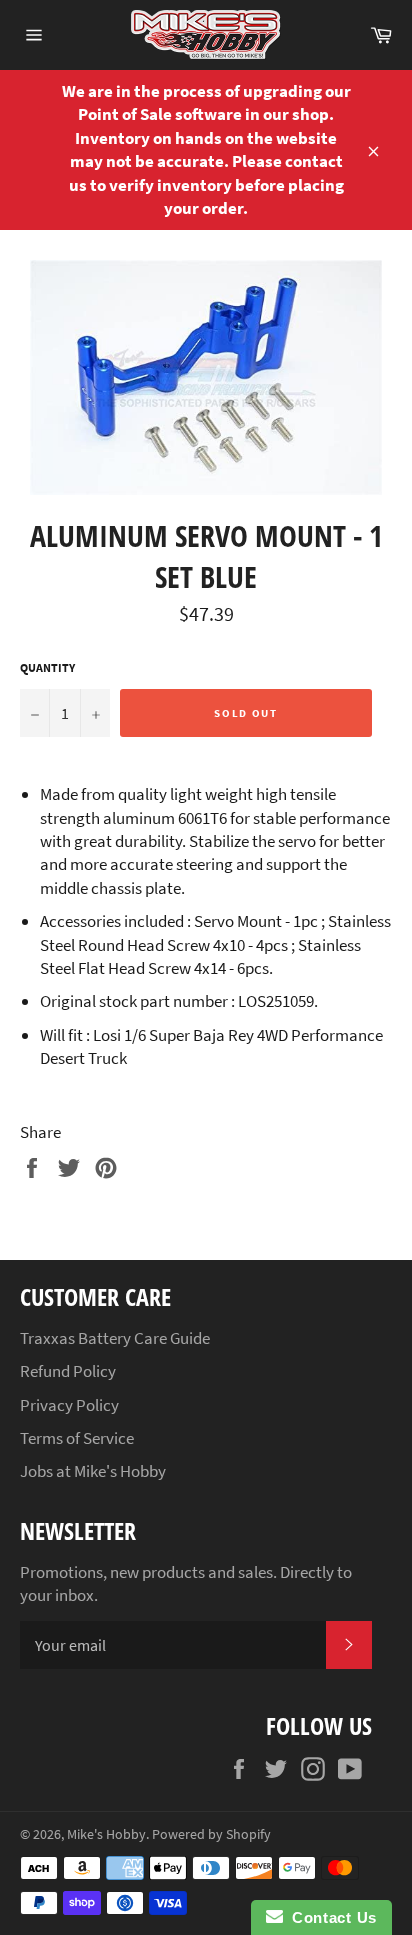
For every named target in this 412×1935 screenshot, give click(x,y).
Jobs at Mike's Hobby (93, 1471)
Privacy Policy (69, 1405)
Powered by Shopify (211, 1834)
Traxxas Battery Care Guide (115, 1338)
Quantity (47, 667)
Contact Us (330, 1917)
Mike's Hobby (106, 1834)
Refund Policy (68, 1371)
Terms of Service (77, 1438)
